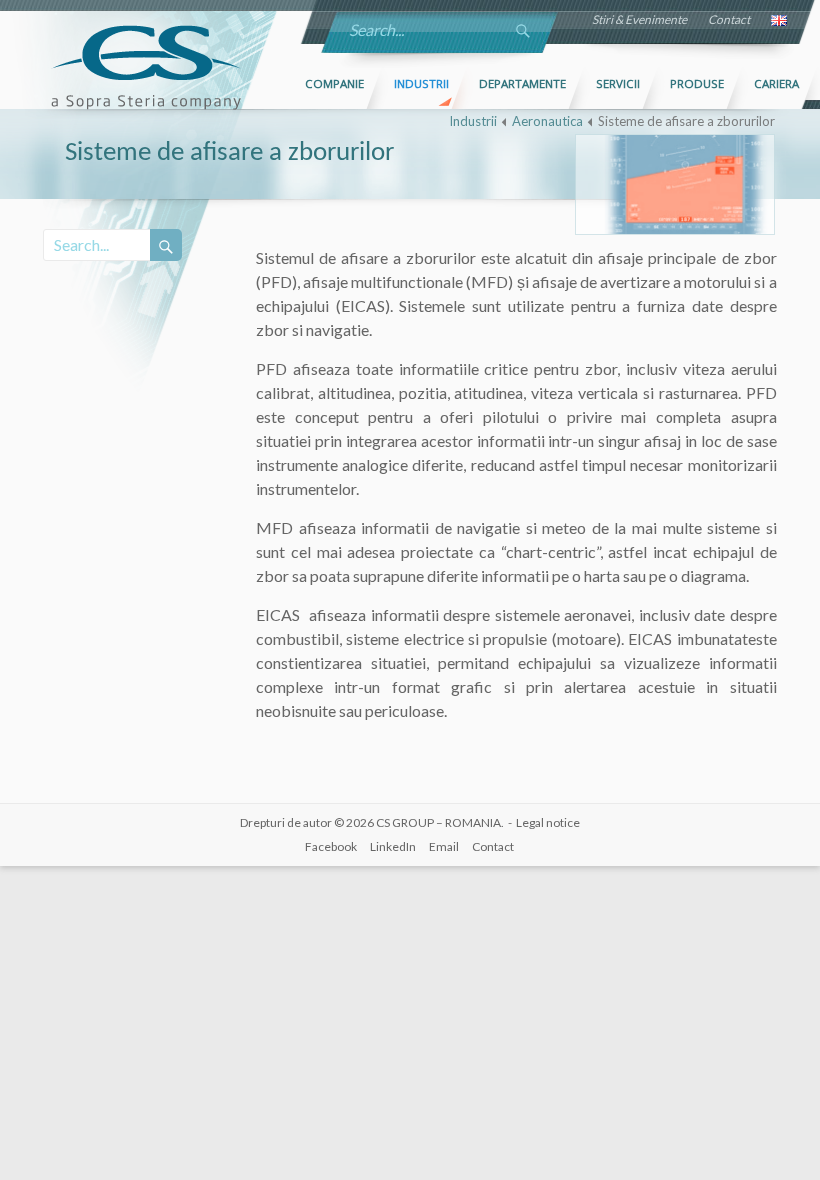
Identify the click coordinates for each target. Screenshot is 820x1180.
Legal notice (548, 822)
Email (444, 846)
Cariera (776, 83)
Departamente (522, 83)
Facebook (331, 846)
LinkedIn (393, 846)
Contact (729, 19)
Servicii (618, 83)
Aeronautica (547, 121)
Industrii (421, 83)
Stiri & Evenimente (639, 19)
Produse (697, 83)
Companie (334, 83)
